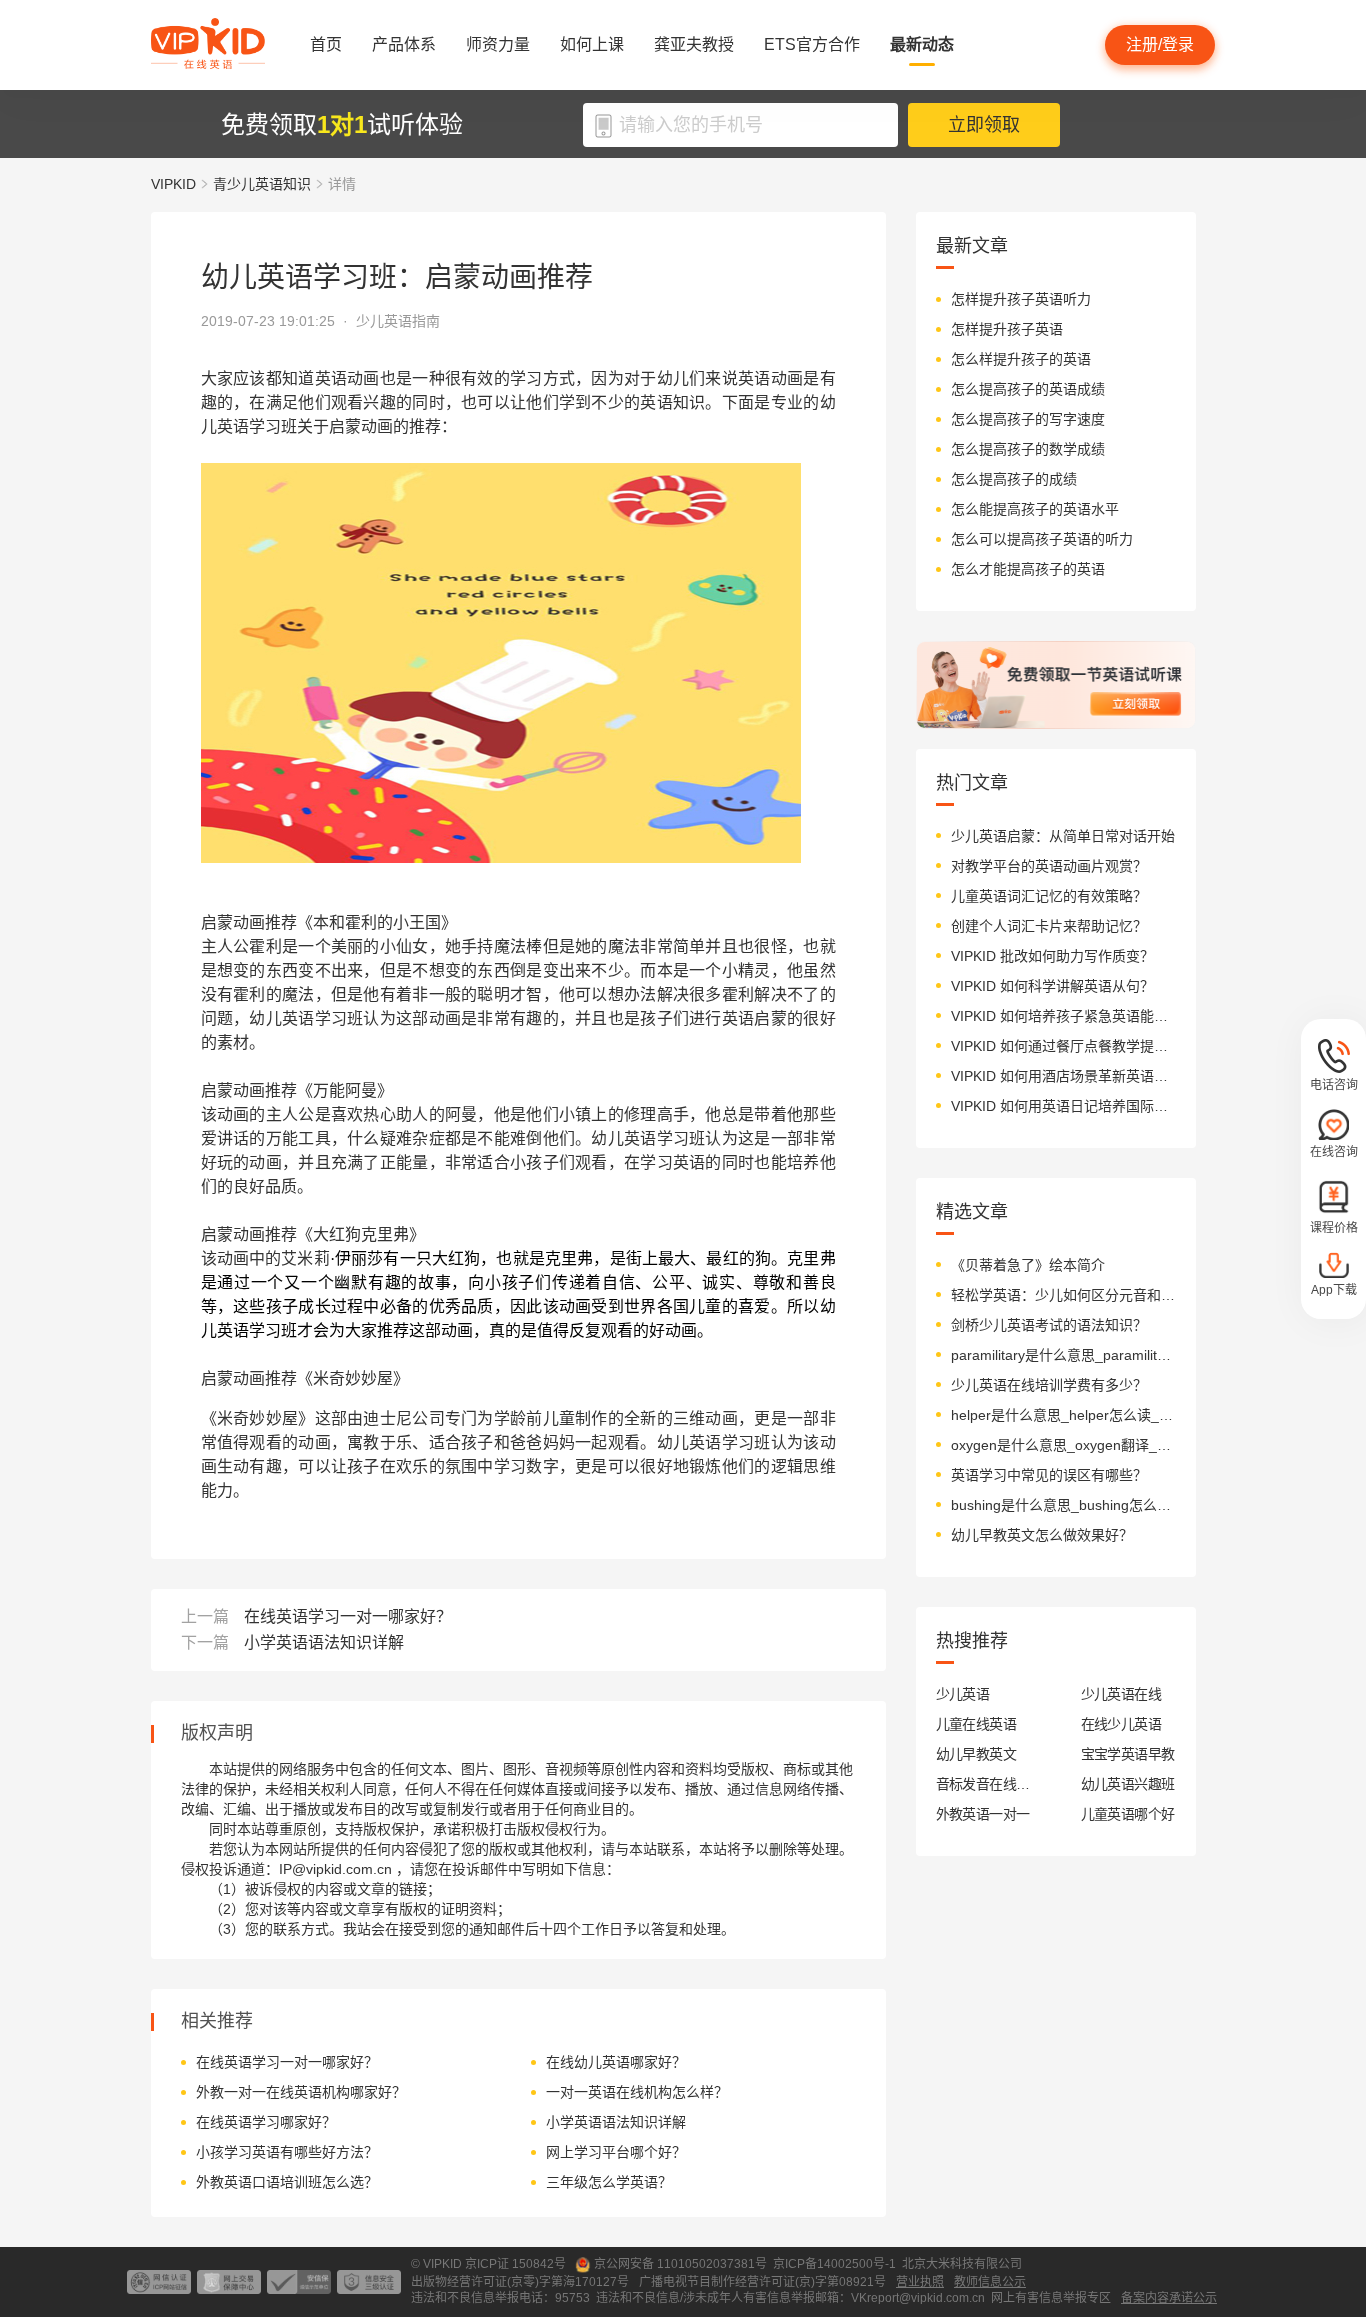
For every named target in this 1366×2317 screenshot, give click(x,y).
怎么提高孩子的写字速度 (1028, 419)
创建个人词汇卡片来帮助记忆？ (1049, 926)
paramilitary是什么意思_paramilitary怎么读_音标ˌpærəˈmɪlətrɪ (1063, 1355)
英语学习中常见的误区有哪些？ (1049, 1475)
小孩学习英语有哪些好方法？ (287, 2152)
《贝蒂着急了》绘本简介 (1028, 1265)
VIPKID (173, 184)
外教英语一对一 (983, 1814)
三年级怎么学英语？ (609, 2182)
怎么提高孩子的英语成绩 (1028, 389)
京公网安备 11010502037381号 (680, 2264)
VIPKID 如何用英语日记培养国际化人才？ (1063, 1106)
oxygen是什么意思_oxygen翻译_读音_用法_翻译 (1063, 1445)
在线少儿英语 (1121, 1724)
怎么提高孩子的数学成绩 (1028, 449)
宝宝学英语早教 (1128, 1754)
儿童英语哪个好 (1128, 1814)
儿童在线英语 (976, 1724)
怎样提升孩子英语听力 (1021, 299)
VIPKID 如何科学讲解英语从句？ (1052, 986)
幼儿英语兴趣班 (1128, 1784)
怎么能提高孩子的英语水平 (1035, 509)
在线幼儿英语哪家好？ (616, 2062)
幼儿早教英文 (976, 1754)
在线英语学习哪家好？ (266, 2122)
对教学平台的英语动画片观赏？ (1049, 866)
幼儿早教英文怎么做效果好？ (1042, 1535)
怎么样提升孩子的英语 (1021, 359)
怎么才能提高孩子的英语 (1028, 569)
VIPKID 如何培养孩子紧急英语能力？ (1063, 1016)
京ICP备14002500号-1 (834, 2264)
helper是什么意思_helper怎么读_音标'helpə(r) (1063, 1415)
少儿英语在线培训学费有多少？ (1049, 1385)
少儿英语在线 (1121, 1694)
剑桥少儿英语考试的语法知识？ (1049, 1325)
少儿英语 (963, 1694)
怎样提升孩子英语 (1007, 329)
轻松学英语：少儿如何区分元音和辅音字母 (1063, 1295)
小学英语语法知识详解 (324, 1642)
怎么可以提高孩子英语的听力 (1042, 539)
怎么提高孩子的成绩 (1014, 479)
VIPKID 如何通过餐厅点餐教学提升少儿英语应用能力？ (1063, 1046)
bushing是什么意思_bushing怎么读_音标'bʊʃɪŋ (1063, 1505)
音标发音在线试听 (983, 1784)
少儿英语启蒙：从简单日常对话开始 (1063, 836)
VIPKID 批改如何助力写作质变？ (1052, 956)
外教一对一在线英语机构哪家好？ (301, 2092)
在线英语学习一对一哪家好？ (348, 1616)
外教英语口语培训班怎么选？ (287, 2182)
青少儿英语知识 (262, 184)
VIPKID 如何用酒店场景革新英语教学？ (1063, 1076)
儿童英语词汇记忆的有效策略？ (1049, 896)
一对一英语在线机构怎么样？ (637, 2092)
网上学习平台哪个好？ (616, 2152)
